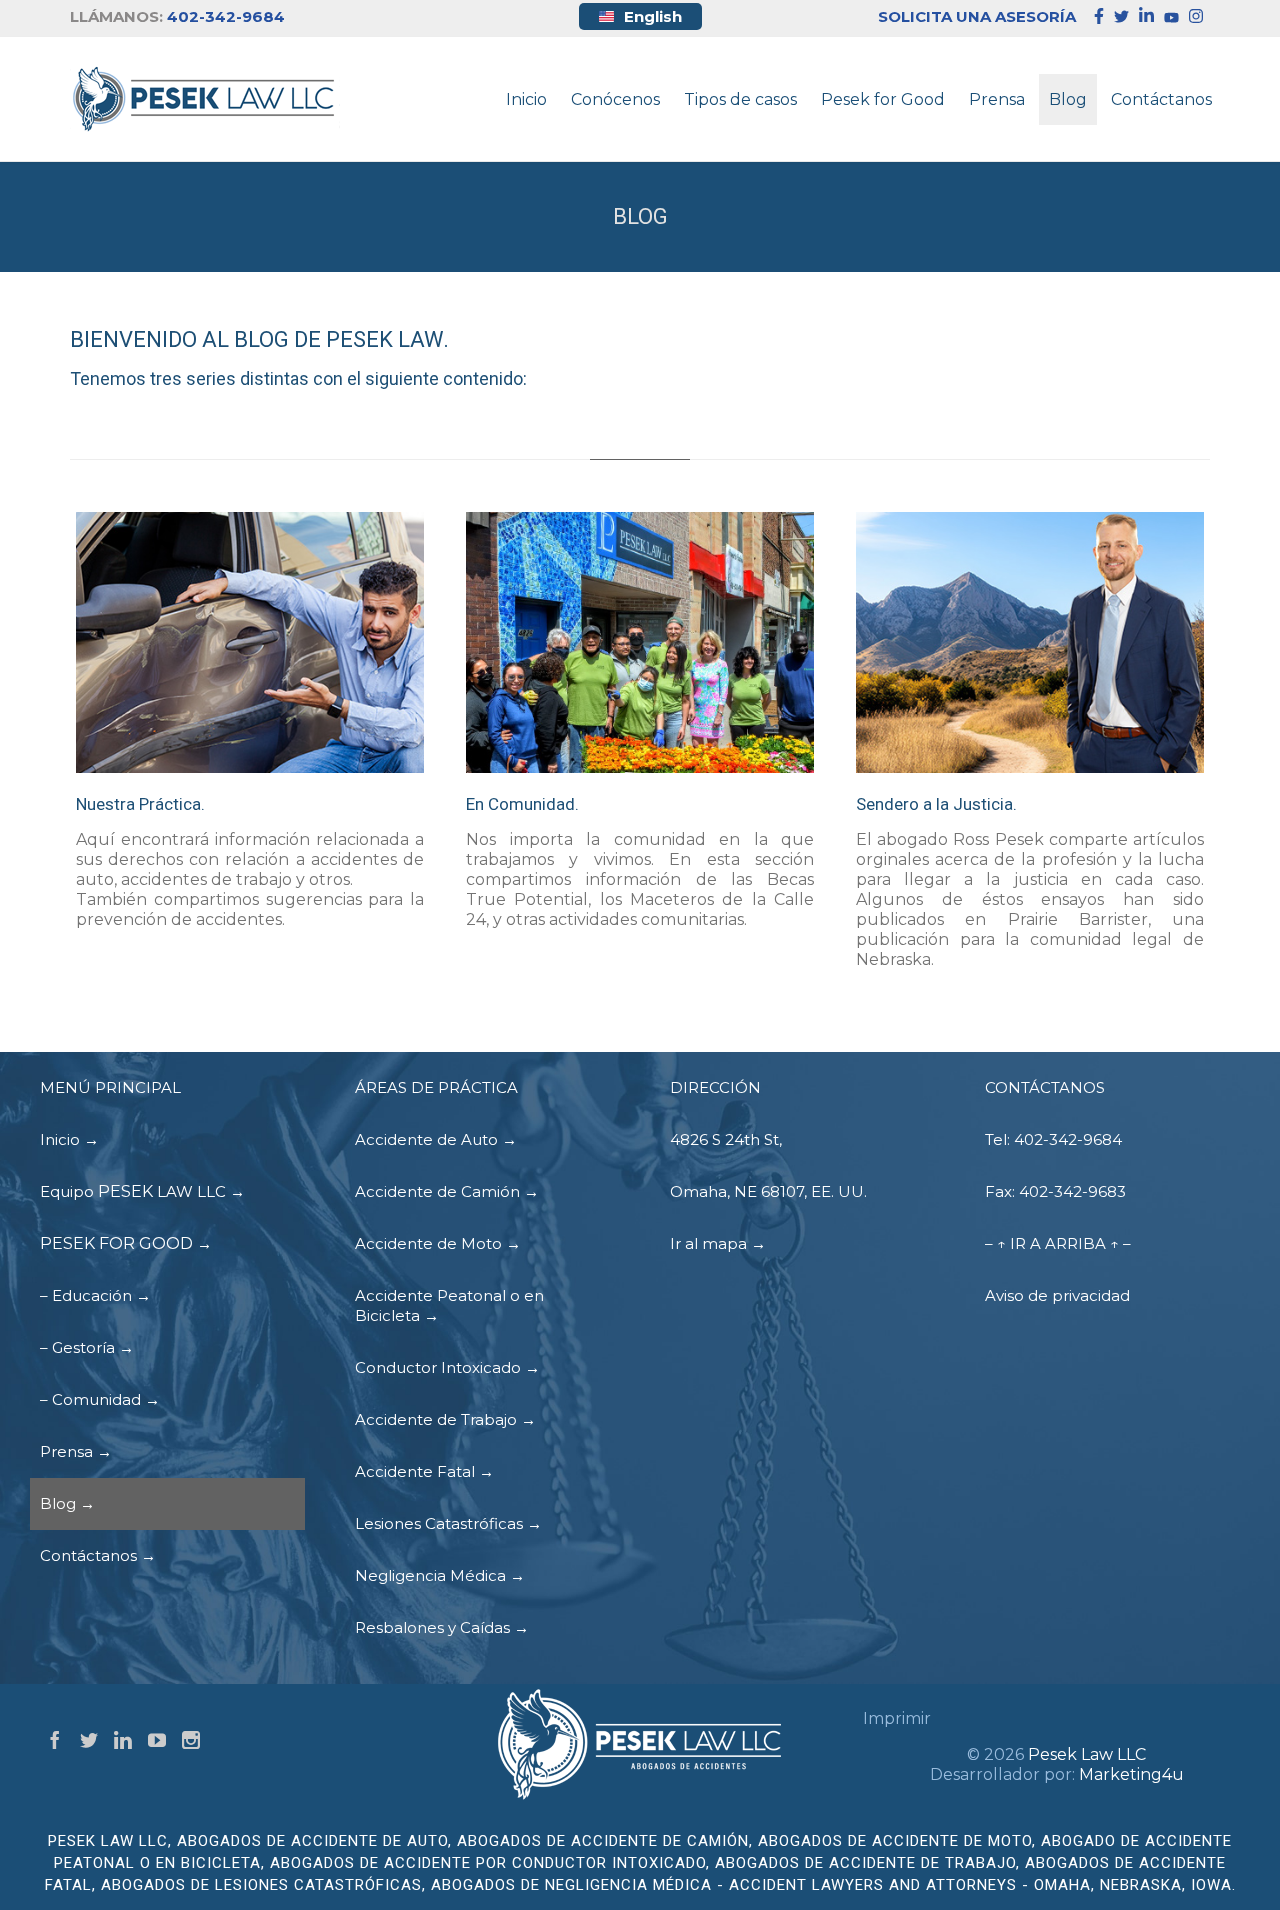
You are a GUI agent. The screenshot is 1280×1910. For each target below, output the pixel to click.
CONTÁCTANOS (1045, 1087)
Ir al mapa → (718, 1243)
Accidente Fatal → (424, 1471)
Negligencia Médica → (440, 1575)
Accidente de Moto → (438, 1243)
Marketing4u (1131, 1774)
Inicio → (69, 1139)
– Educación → (95, 1295)
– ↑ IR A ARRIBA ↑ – (1058, 1243)
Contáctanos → (98, 1555)
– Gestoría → (87, 1347)
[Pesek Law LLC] (205, 99)
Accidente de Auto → (436, 1139)
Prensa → (76, 1451)
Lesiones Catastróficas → (448, 1523)
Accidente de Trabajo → (445, 1419)
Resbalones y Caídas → (442, 1627)
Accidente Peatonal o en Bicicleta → (449, 1305)
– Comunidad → (100, 1399)
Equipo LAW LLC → (142, 1191)
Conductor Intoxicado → (447, 1367)
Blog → (67, 1503)
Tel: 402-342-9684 (1053, 1139)
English (653, 16)
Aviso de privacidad (1057, 1295)
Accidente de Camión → (447, 1191)
